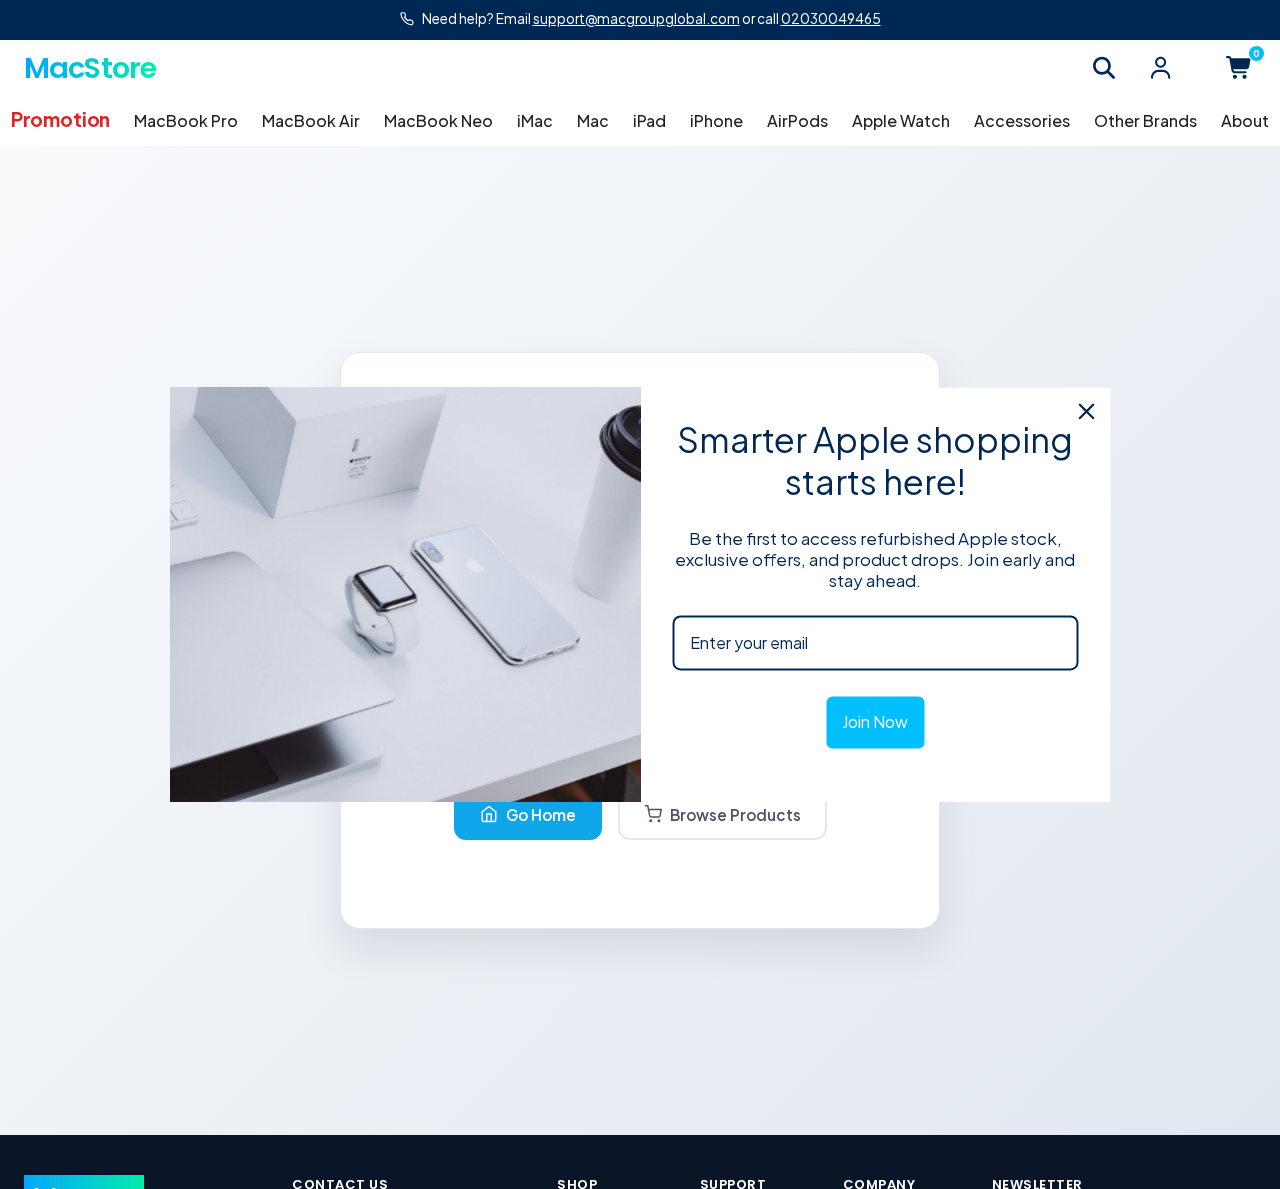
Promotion (60, 119)
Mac (593, 120)
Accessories (1022, 120)
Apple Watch (901, 120)
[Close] (1087, 411)
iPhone (716, 120)
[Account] (1160, 68)
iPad (649, 120)
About (1245, 120)
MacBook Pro (186, 120)
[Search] (1104, 68)
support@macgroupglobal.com (636, 18)
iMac (535, 120)
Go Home (541, 814)
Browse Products (735, 814)
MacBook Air (311, 120)
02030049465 (831, 18)
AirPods (797, 120)
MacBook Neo (438, 120)
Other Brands (1145, 120)
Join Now (875, 722)
